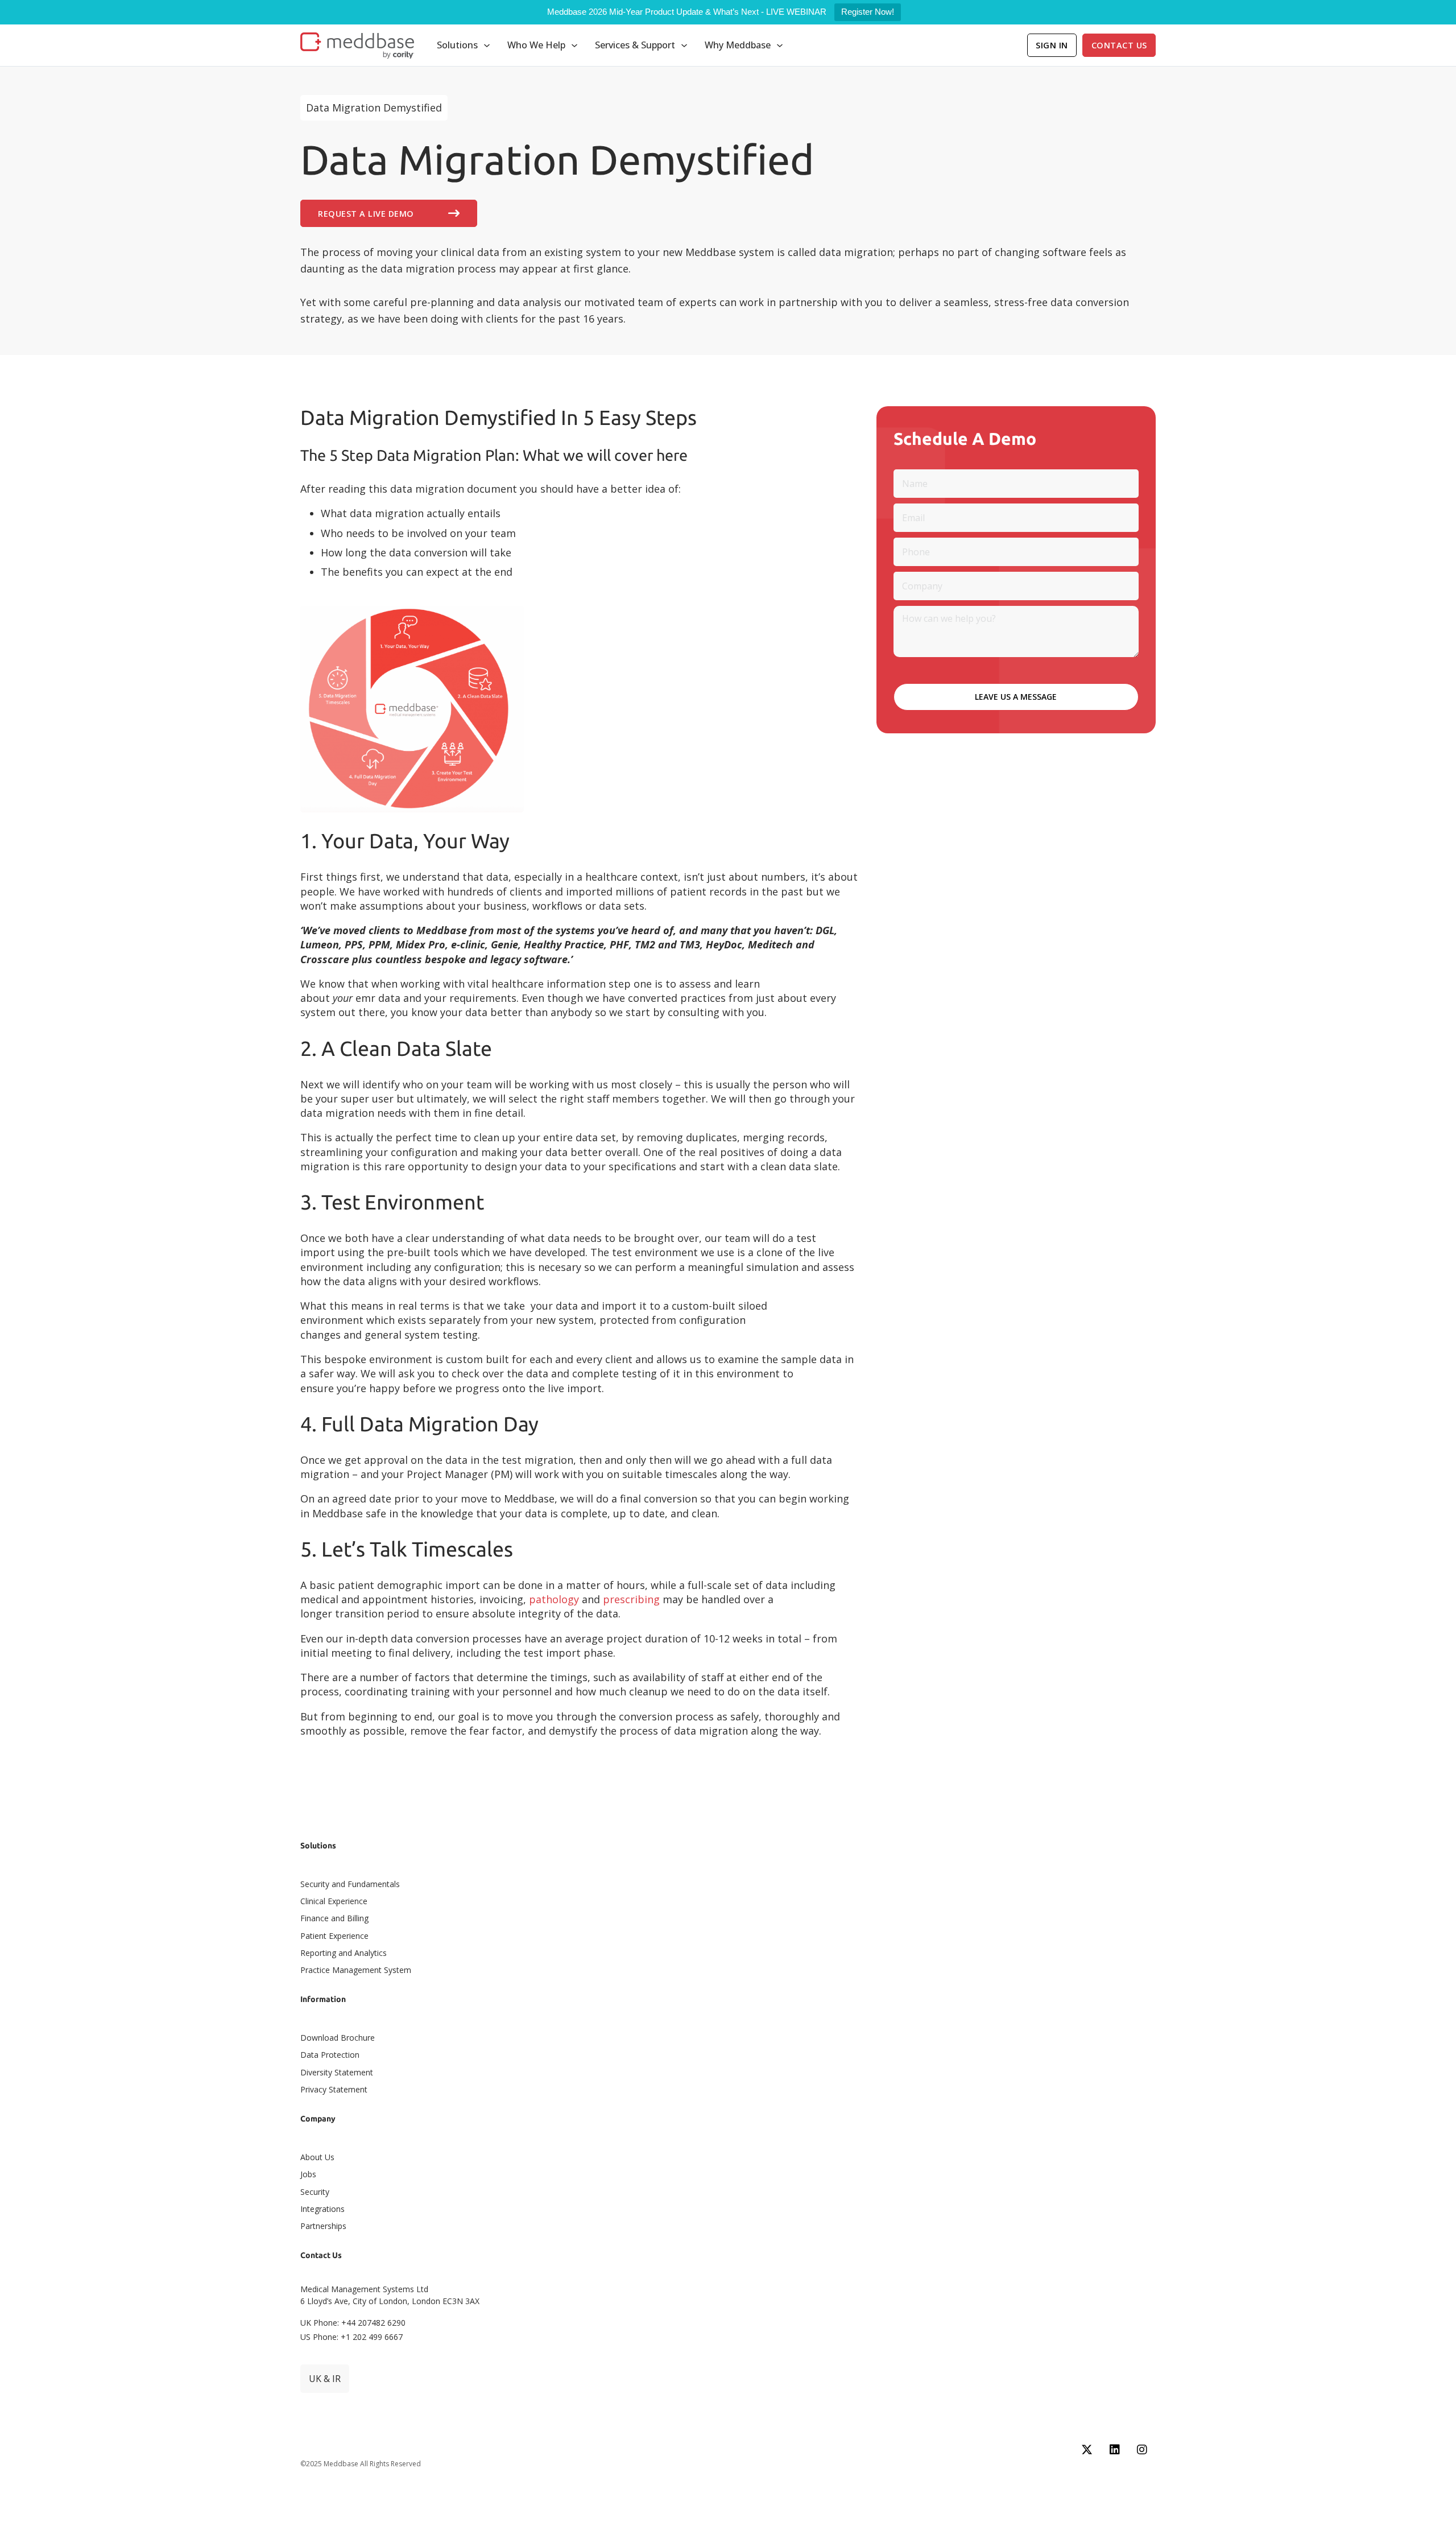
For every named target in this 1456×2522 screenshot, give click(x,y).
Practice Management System (356, 1970)
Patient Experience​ (334, 1936)
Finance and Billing (334, 1918)
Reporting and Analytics (344, 1953)
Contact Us (1119, 45)
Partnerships (323, 2226)
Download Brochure (338, 2038)
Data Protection (330, 2055)
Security (315, 2192)
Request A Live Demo (366, 214)
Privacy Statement (334, 2089)
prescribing (631, 1599)
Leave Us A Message (1016, 697)
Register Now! (868, 12)
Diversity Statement (337, 2072)
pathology (554, 1599)
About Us (317, 2157)
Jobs (308, 2174)
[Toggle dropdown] (487, 46)
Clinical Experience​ (334, 1901)
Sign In (1052, 45)
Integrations (322, 2209)
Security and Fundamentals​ (350, 1884)
